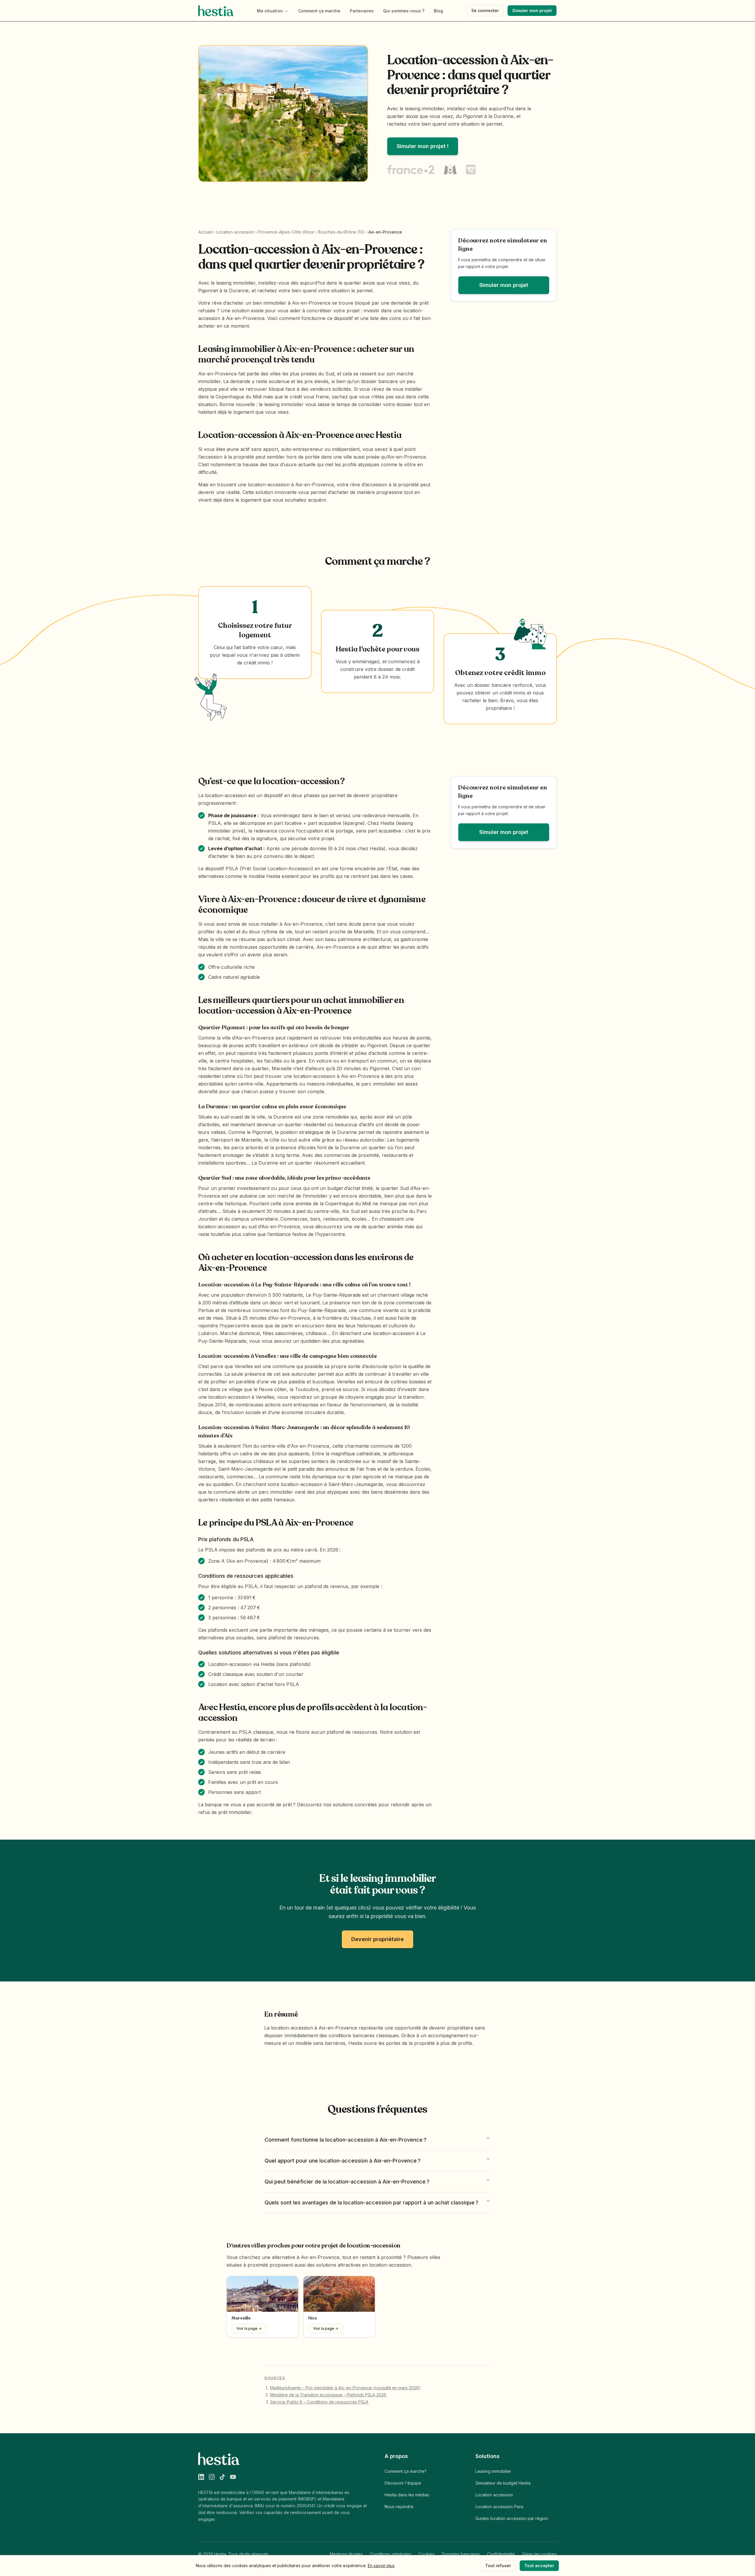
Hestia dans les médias (407, 2495)
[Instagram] (212, 2477)
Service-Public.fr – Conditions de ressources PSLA (319, 2402)
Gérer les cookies (539, 2554)
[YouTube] (233, 2477)
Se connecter (485, 10)
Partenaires (362, 11)
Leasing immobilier (493, 2471)
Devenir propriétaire (377, 1939)
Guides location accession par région (512, 2518)
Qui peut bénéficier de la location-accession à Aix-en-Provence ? (347, 2182)
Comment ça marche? (406, 2471)
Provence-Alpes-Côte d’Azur (286, 232)
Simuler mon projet (532, 10)
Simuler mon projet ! (423, 146)
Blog (438, 11)
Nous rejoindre (399, 2507)
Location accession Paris (499, 2507)
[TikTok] (222, 2477)
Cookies (427, 2554)
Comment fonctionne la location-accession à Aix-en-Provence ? (346, 2140)
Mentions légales (346, 2554)
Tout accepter (539, 2566)
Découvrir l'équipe (403, 2483)
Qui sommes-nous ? (404, 11)
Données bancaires (461, 2554)
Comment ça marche (319, 11)
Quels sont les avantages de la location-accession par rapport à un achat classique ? (371, 2203)
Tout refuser (498, 2566)
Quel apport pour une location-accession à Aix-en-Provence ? (343, 2161)
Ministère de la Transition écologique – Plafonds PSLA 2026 (328, 2395)
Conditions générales (391, 2554)
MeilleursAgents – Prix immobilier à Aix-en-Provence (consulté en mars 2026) (345, 2388)
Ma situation (270, 11)
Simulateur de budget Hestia (503, 2483)
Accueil (205, 232)
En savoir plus (381, 2566)
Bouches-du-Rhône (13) (341, 232)
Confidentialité (501, 2554)
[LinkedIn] (201, 2477)
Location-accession (235, 232)
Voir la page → (249, 2328)
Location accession (494, 2495)
